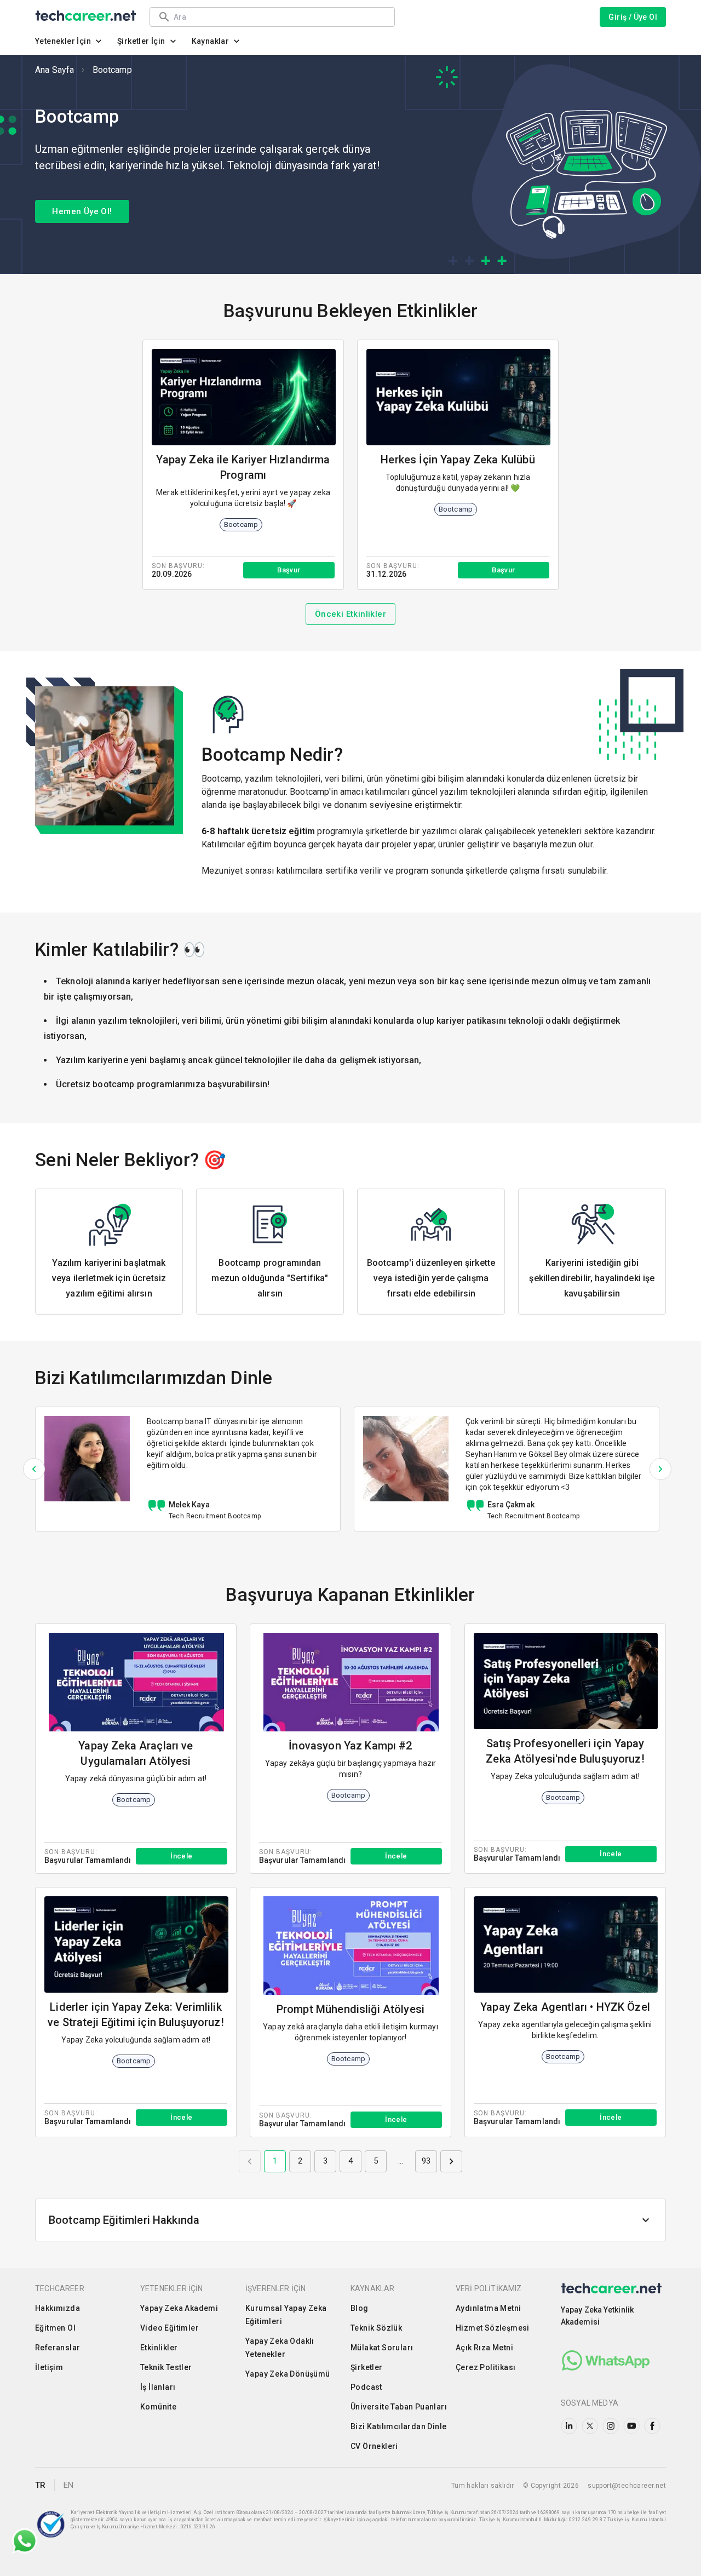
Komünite (158, 2407)
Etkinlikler (159, 2348)
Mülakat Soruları (382, 2348)
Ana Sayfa (54, 70)
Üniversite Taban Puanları (399, 2407)
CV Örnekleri (374, 2446)
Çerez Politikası (485, 2367)
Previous (34, 1469)
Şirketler (367, 2367)
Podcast (366, 2387)
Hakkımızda (58, 2308)
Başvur (289, 570)
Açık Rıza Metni (484, 2348)
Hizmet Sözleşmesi (493, 2328)
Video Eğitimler (169, 2328)
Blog (360, 2308)
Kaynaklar (211, 41)
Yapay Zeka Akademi (179, 2308)
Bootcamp (112, 70)
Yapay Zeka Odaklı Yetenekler (280, 2348)
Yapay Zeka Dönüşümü (288, 2374)
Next (660, 1469)
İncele (181, 1856)
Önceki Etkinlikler (350, 614)
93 (426, 2161)
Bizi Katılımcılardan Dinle (398, 2426)
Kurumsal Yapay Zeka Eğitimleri (286, 2315)
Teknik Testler (166, 2367)
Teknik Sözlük (376, 2328)
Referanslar (58, 2348)
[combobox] (279, 17)
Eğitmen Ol (55, 2328)
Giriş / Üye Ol (633, 17)
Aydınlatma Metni (488, 2308)
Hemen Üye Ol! (82, 211)
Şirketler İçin (141, 41)
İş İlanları (158, 2387)
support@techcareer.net (627, 2486)
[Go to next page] (451, 2161)
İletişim (49, 2367)
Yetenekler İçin (63, 41)
